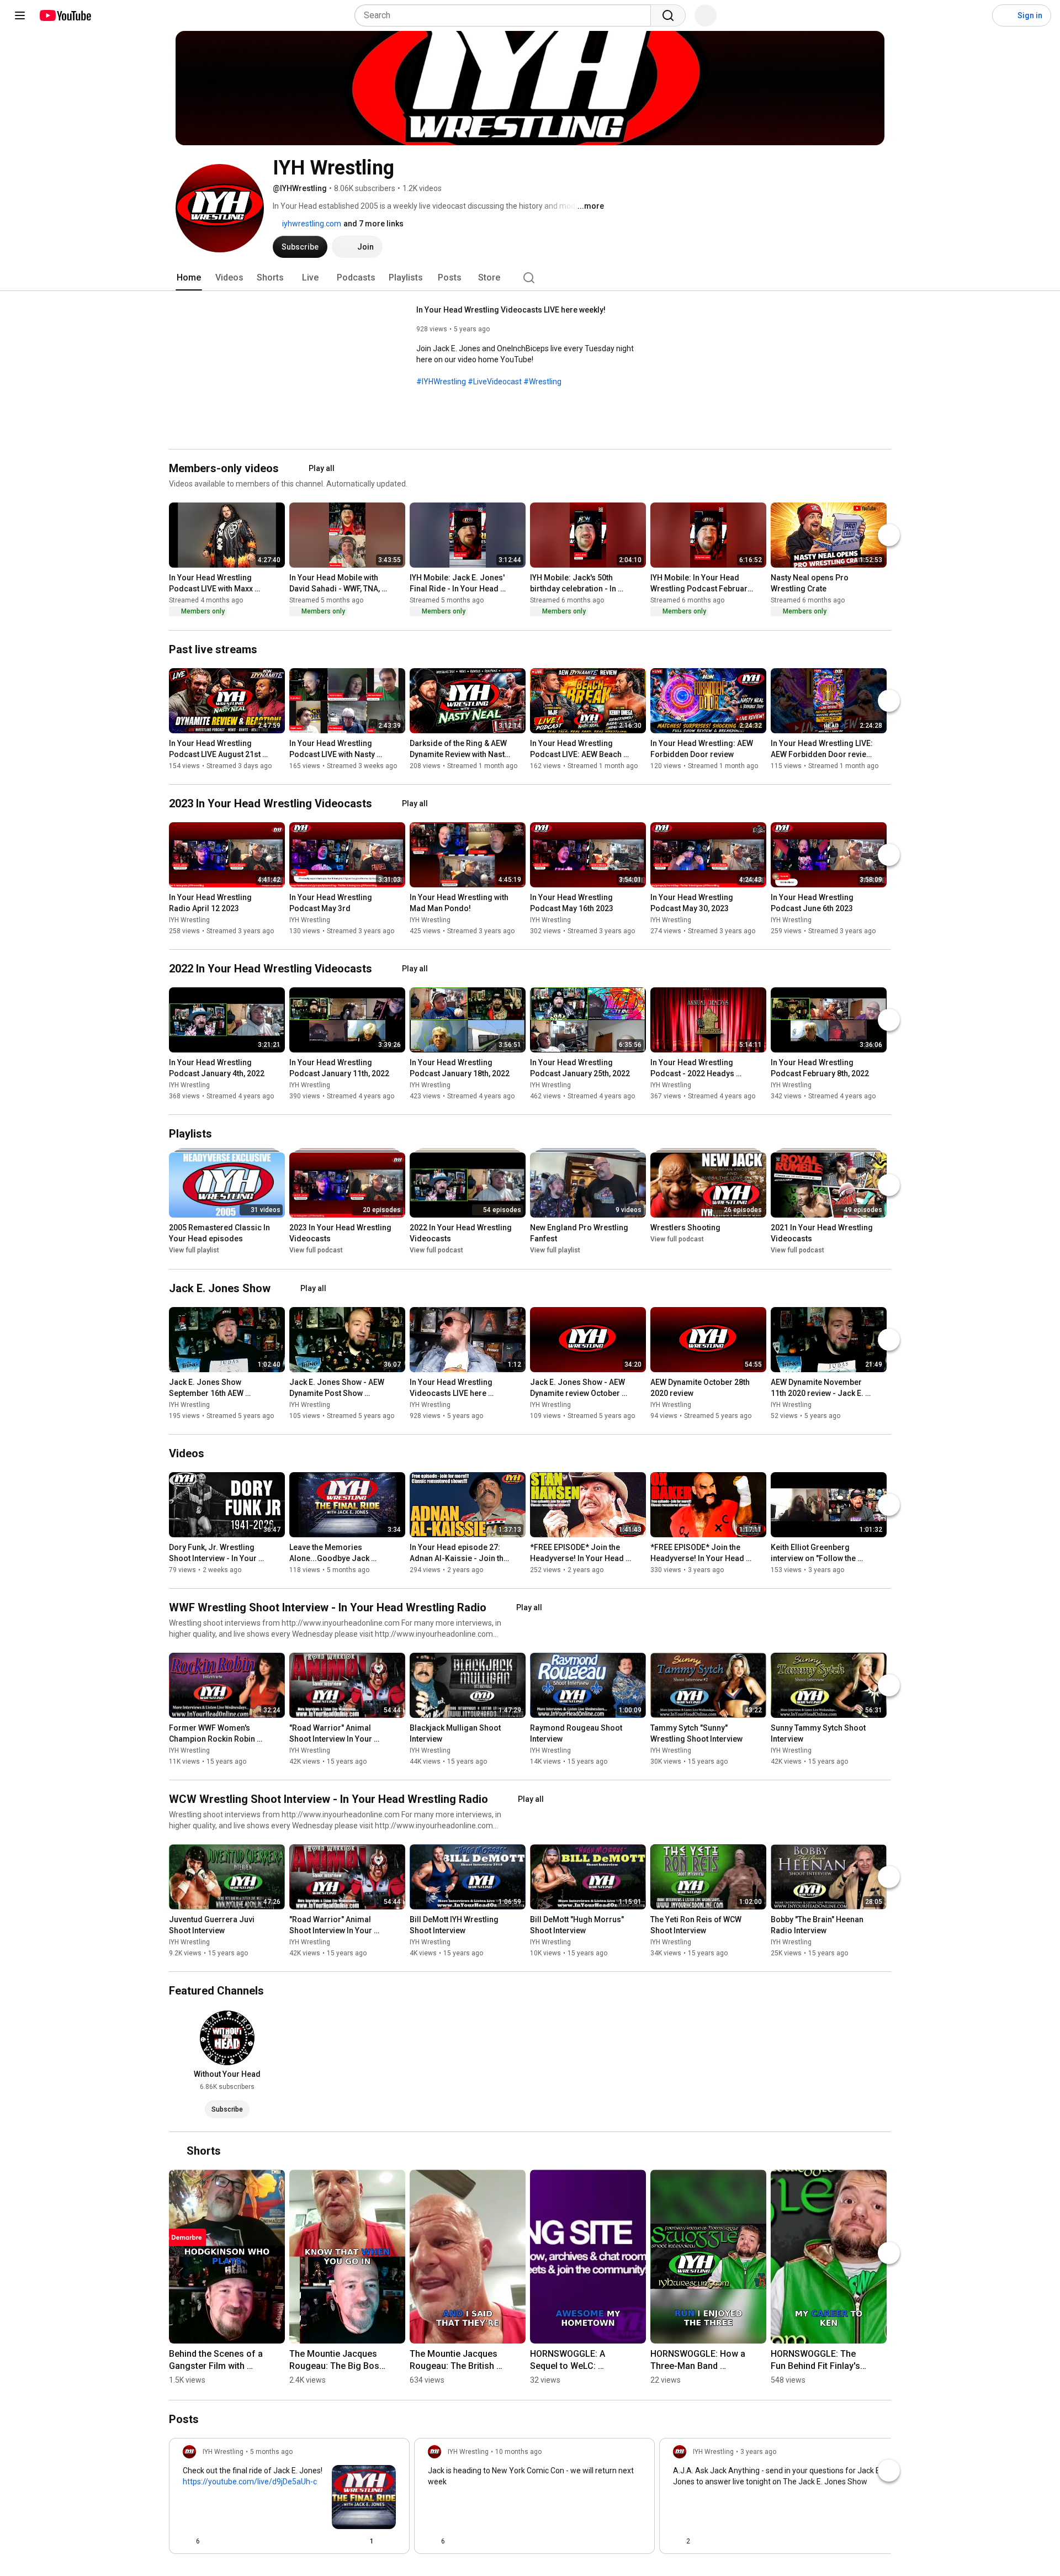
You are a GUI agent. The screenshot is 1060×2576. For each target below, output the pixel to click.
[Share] (336, 2541)
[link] (289, 2499)
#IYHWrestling (441, 382)
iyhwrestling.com (311, 224)
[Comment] (614, 2541)
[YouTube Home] (65, 15)
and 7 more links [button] (373, 224)
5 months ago (271, 2451)
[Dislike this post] (213, 2541)
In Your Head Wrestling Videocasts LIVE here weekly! (511, 310)
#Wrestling (542, 382)
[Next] (889, 535)
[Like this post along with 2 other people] (677, 2541)
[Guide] (20, 15)
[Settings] (977, 15)
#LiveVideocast (495, 382)
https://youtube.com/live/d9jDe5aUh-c (250, 2481)
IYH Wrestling (189, 919)
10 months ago (518, 2451)
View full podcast (316, 1250)
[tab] (189, 278)
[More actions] (279, 580)
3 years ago (758, 2451)
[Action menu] (391, 2541)
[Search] (668, 15)
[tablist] (530, 278)
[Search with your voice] (706, 15)
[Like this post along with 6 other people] (187, 2541)
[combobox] (506, 15)
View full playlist (194, 1250)
